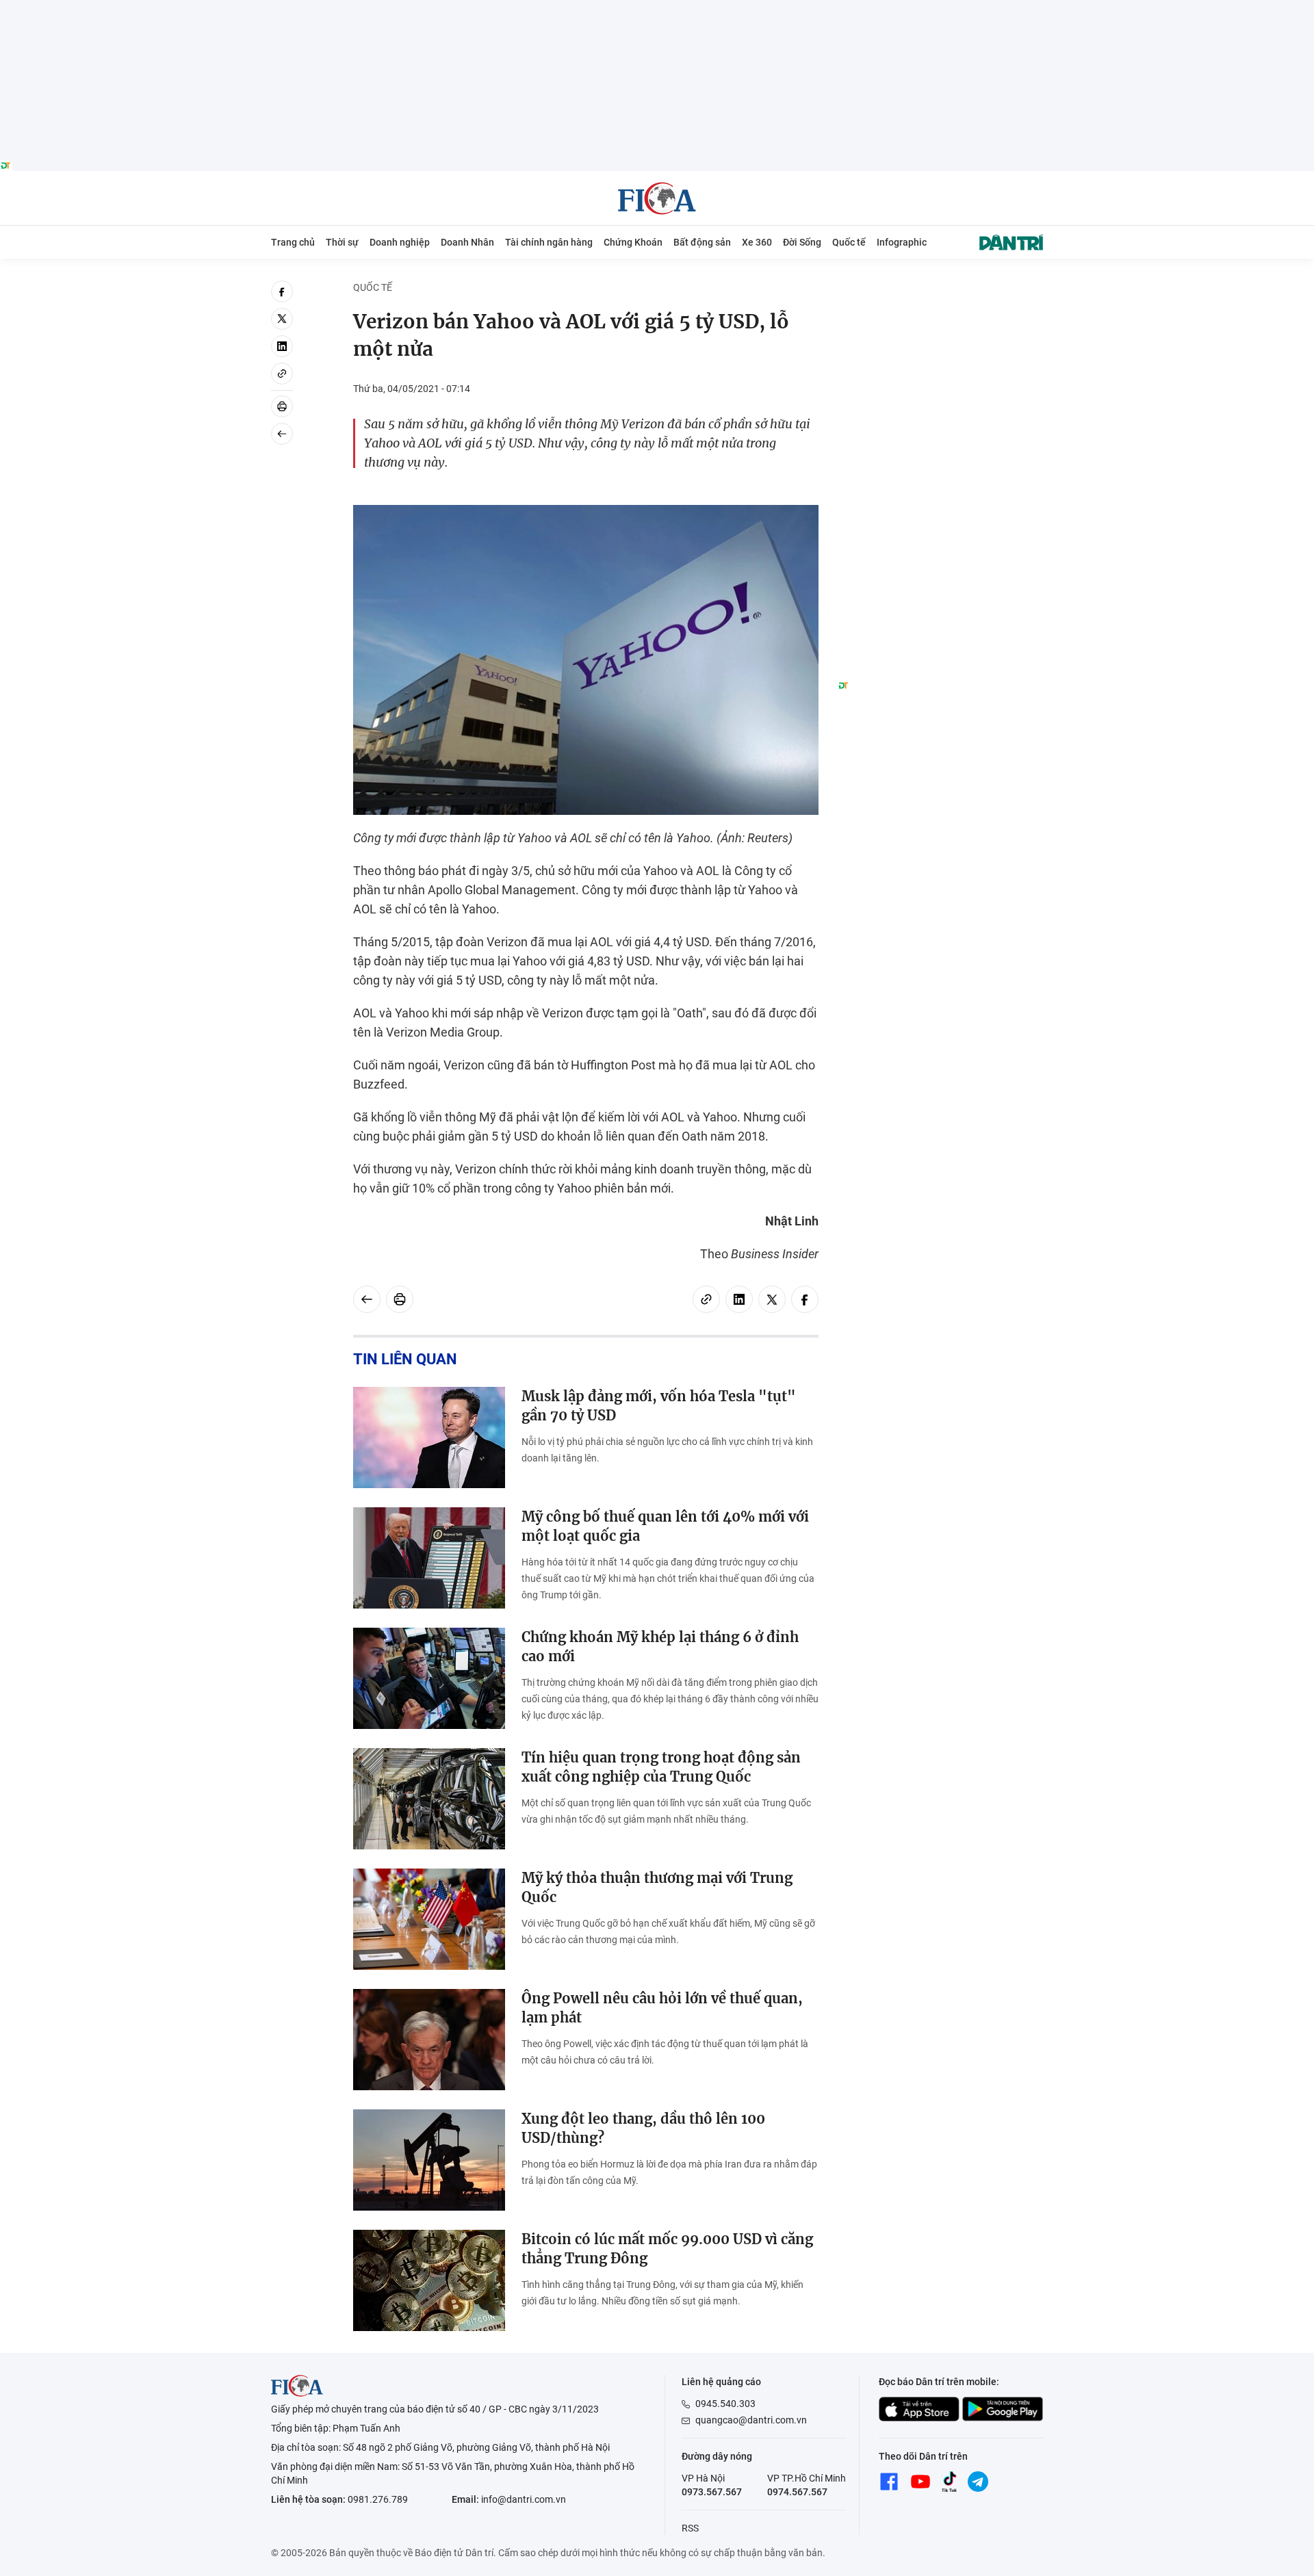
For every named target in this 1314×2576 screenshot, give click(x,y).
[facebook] (282, 291)
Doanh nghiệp (400, 242)
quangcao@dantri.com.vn (751, 2420)
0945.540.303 (725, 2404)
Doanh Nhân (467, 242)
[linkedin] (282, 346)
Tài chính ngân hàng (549, 242)
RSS (690, 2528)
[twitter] (282, 319)
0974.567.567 (797, 2492)
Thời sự (342, 242)
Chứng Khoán (633, 242)
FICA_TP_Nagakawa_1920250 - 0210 (657, 8)
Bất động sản (702, 242)
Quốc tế (849, 242)
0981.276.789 (378, 2499)
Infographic (902, 242)
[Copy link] (282, 374)
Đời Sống (802, 242)
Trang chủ (293, 242)
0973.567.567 (712, 2492)
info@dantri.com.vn (524, 2499)
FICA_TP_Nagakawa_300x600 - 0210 (940, 288)
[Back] (282, 434)
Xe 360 (757, 242)
